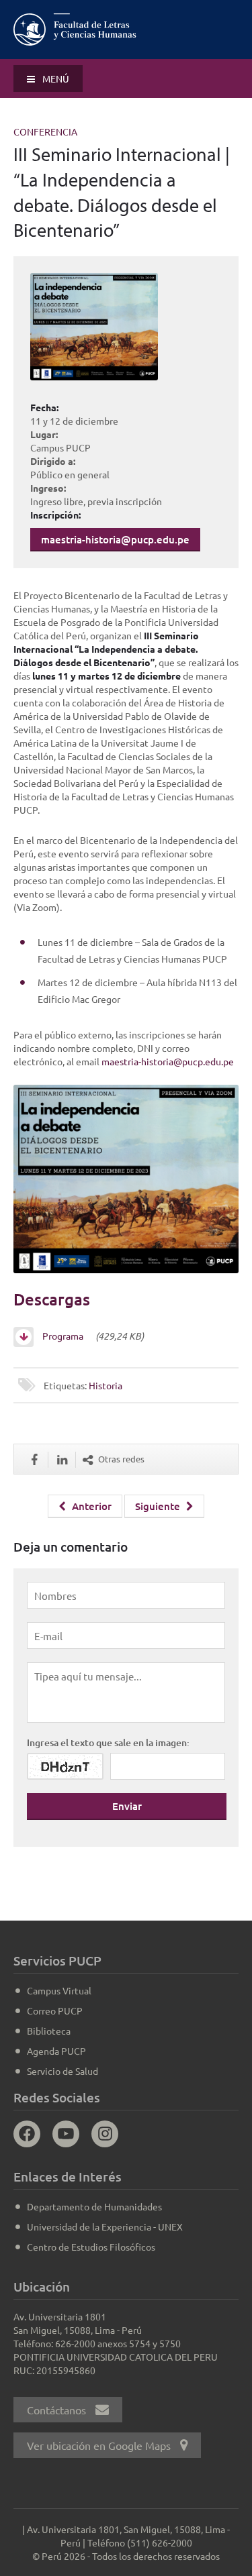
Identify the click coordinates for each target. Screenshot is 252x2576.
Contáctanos (58, 2410)
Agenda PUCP (56, 2051)
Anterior (90, 1506)
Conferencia (45, 131)
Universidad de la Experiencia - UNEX (105, 2226)
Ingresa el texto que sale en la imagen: (108, 1742)
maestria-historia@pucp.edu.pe (115, 539)
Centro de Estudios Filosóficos (91, 2247)
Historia (106, 1385)
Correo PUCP (55, 2010)
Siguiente (159, 1506)
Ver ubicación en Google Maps (100, 2445)
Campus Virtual (59, 1990)
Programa (66, 1336)
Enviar (127, 1806)
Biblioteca (49, 2031)
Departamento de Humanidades (94, 2206)
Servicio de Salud (62, 2071)
